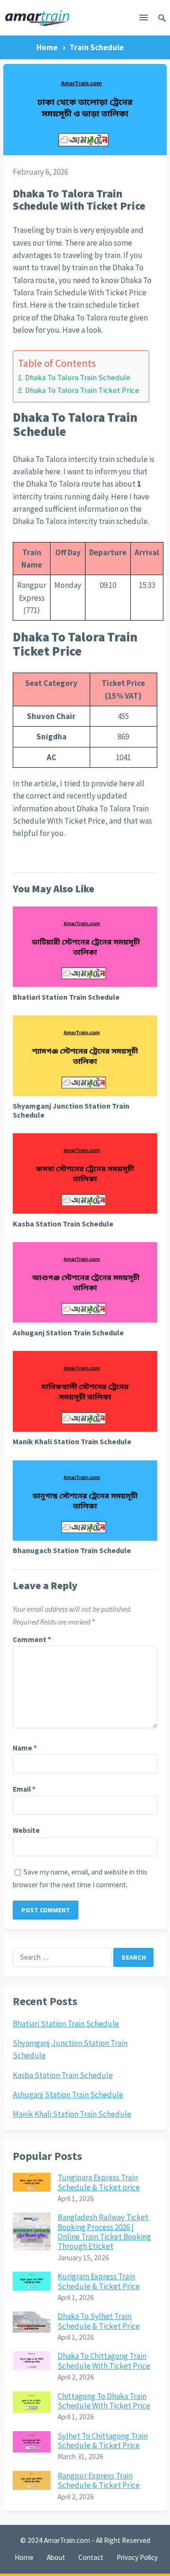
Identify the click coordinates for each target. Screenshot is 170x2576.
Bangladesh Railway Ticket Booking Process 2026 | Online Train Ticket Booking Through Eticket (104, 2232)
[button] (144, 19)
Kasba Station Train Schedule (63, 1224)
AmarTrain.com (67, 2540)
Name (25, 1748)
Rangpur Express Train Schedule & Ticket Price (99, 2480)
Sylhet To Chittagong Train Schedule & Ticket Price (103, 2441)
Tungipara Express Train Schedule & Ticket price (99, 2182)
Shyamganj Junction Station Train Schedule (71, 1110)
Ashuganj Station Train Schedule (68, 1332)
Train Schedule (97, 47)
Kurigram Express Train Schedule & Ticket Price (99, 2281)
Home (47, 47)
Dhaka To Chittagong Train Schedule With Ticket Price (104, 2361)
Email (24, 1789)
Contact (91, 2557)
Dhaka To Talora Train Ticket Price (82, 390)
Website (26, 1830)
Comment (32, 1639)
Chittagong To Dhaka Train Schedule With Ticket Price (104, 2401)
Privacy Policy (137, 2557)
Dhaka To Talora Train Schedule (77, 378)
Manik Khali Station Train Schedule (72, 1441)
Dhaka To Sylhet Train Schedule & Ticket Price (99, 2321)
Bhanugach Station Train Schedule (72, 1550)
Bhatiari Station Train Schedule (66, 997)
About (56, 2557)
